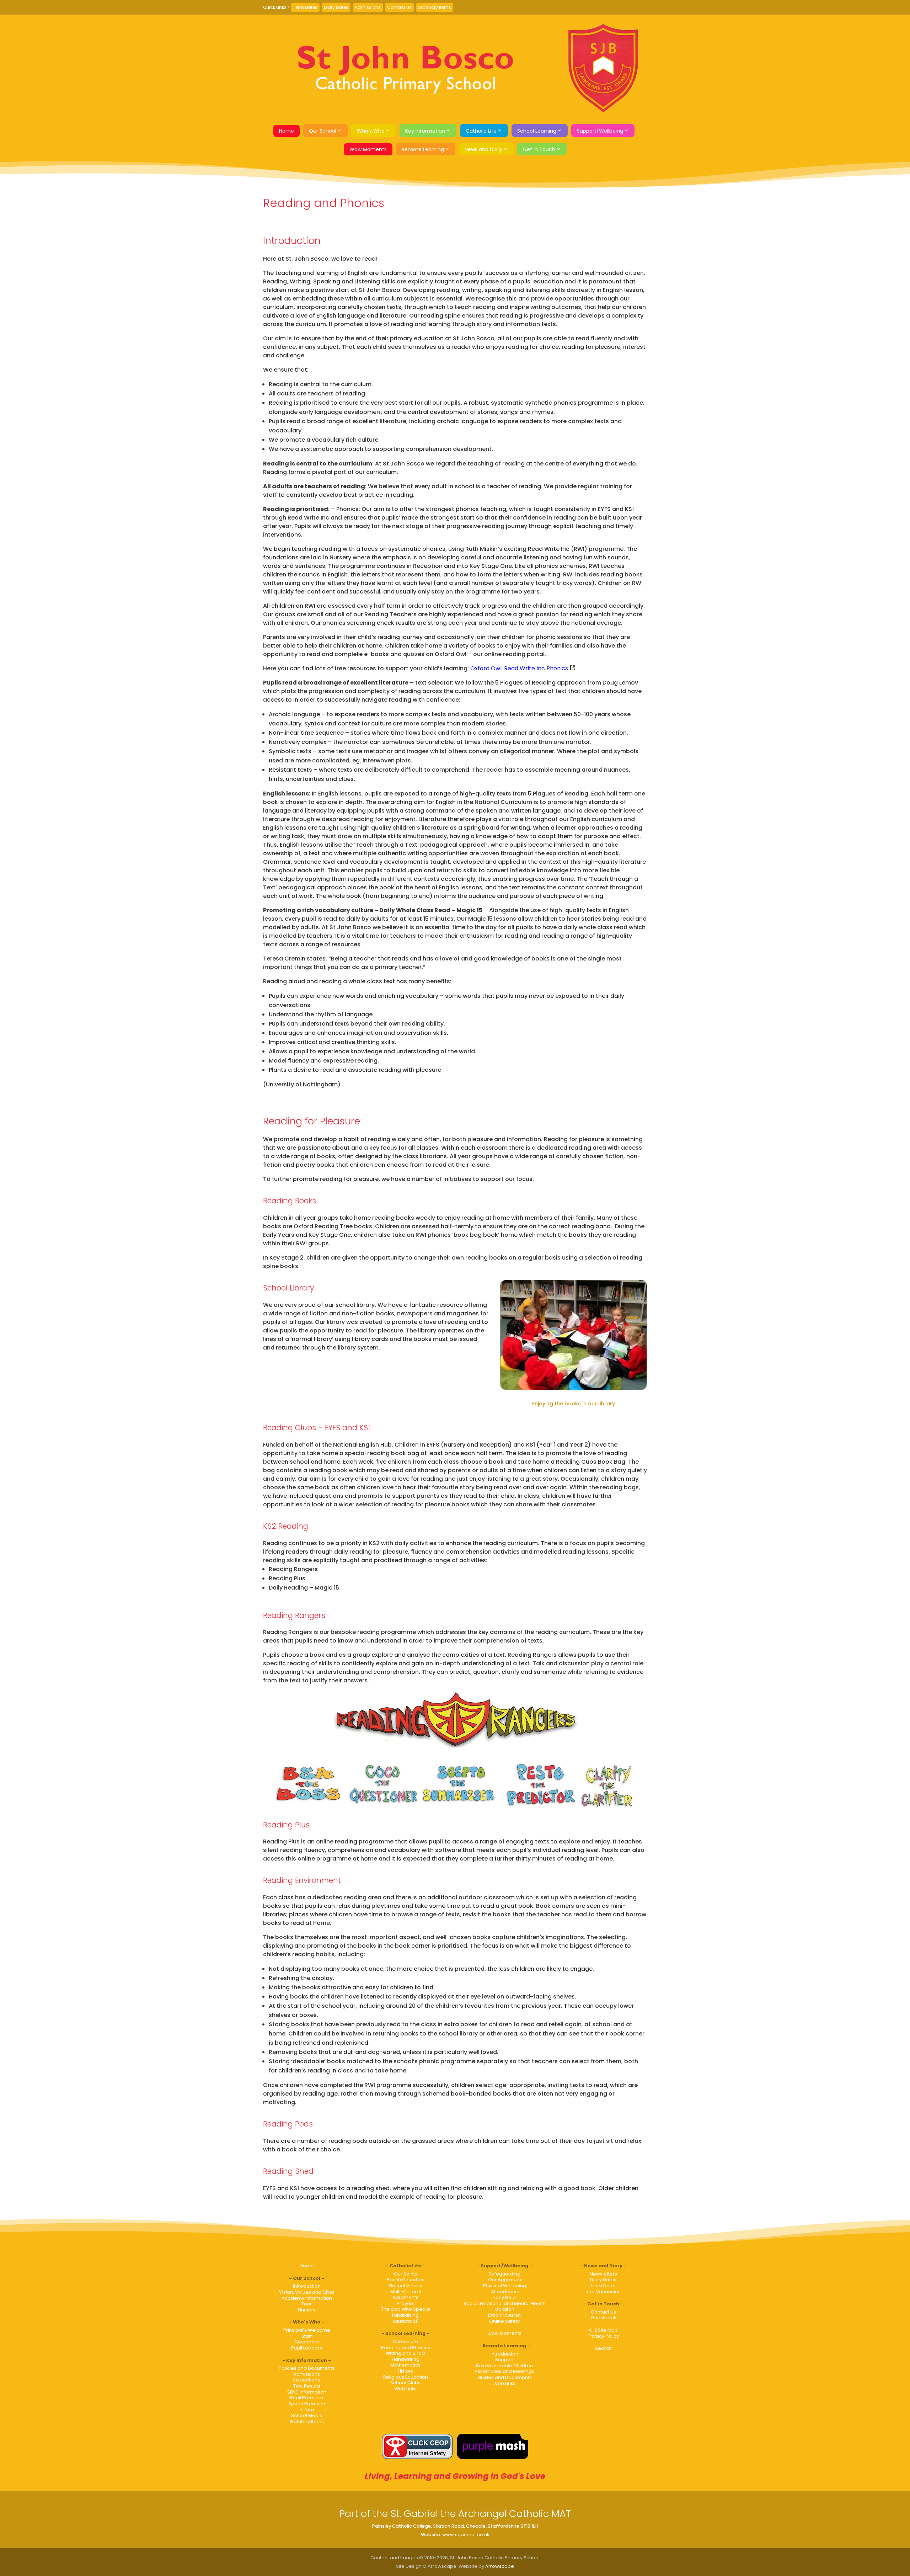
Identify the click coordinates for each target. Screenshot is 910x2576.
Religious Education (406, 2377)
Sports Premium (307, 2404)
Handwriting (406, 2359)
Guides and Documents (505, 2377)
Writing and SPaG (405, 2353)
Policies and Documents (307, 2368)
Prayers (406, 2303)
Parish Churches (406, 2280)
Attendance (505, 2292)
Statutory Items (435, 7)
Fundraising (405, 2315)
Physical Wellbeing (505, 2286)
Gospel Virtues (405, 2286)
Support (504, 2360)
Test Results (307, 2386)
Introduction (307, 2286)
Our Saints (406, 2274)
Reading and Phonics (406, 2348)
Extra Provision (504, 2315)
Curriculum (405, 2341)
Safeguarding (504, 2274)
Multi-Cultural (406, 2292)
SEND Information (307, 2392)
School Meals (307, 2415)
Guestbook (603, 2318)
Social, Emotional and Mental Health (505, 2303)
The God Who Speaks (406, 2309)
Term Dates (305, 7)
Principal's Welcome (307, 2330)
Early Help (505, 2297)
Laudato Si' (406, 2321)
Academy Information (307, 2298)
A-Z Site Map (603, 2330)
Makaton (504, 2309)
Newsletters (603, 2274)
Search (603, 2348)
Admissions (368, 7)
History (406, 2371)
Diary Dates (336, 7)
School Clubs (405, 2383)
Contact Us (399, 7)
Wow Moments (368, 149)
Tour (307, 2304)
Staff (307, 2336)
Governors (307, 2342)
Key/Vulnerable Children (504, 2366)
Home (287, 131)
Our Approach (505, 2280)
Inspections (307, 2380)
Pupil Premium (307, 2398)
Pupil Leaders (307, 2348)
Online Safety (504, 2321)
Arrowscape (500, 2566)
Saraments (406, 2297)
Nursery (307, 2310)
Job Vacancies (603, 2292)
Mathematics (405, 2365)
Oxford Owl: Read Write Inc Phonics (519, 668)
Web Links (406, 2389)
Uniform (307, 2410)
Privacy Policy (603, 2336)
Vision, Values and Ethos (307, 2292)
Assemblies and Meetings (504, 2371)
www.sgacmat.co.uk (466, 2535)
